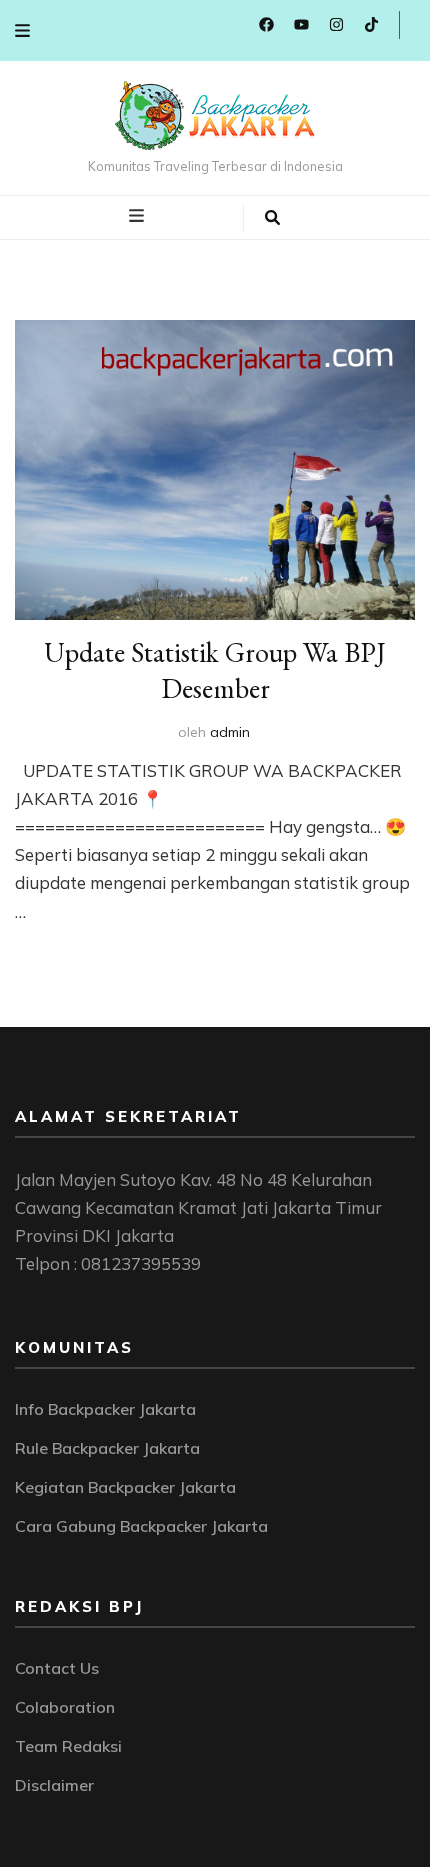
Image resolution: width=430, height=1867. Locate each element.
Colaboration (65, 1707)
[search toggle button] (272, 218)
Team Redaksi (68, 1746)
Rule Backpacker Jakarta (107, 1448)
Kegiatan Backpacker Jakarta (125, 1487)
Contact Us (57, 1668)
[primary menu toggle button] (139, 216)
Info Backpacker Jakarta (105, 1409)
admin (230, 732)
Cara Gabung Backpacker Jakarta (141, 1526)
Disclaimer (54, 1785)
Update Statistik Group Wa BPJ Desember (215, 670)
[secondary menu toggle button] (22, 30)
